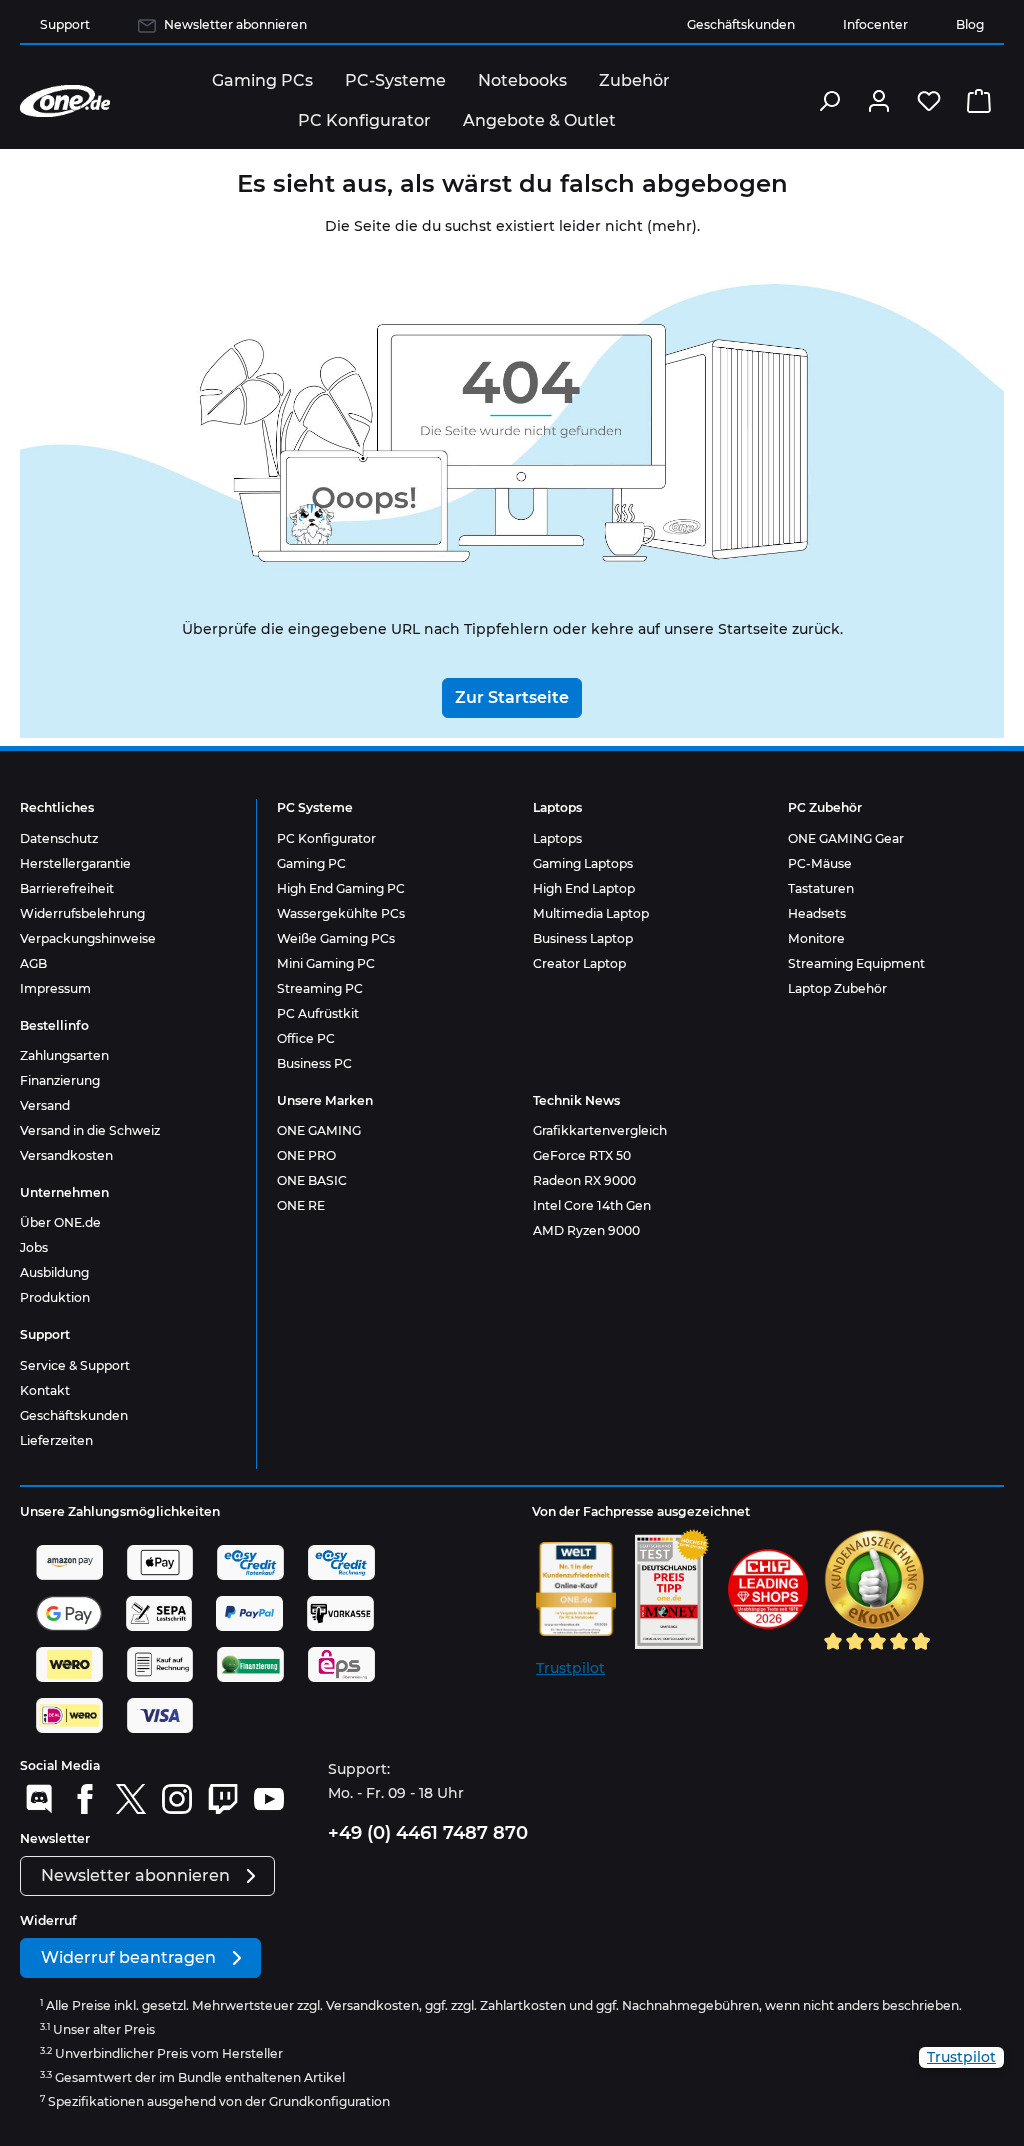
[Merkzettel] (929, 101)
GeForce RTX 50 (582, 1155)
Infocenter (875, 24)
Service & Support (75, 1365)
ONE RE (301, 1205)
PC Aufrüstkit (318, 1013)
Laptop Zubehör (837, 988)
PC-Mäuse (820, 863)
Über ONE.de (60, 1222)
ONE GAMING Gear (846, 838)
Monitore (816, 938)
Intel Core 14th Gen (592, 1205)
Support (65, 24)
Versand (45, 1105)
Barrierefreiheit (67, 888)
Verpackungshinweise (88, 938)
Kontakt (45, 1390)
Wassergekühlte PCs (341, 913)
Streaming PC (320, 988)
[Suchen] (829, 101)
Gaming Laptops (583, 863)
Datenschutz (59, 838)
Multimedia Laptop (591, 913)
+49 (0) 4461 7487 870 (428, 1833)
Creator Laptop (579, 963)
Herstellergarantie (75, 863)
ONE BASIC (312, 1180)
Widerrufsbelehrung (82, 913)
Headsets (817, 913)
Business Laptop (583, 938)
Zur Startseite (512, 697)
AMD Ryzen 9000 (586, 1230)
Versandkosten (66, 1155)
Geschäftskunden (741, 24)
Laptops (557, 838)
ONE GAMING (319, 1130)
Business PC (314, 1063)
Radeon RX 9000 (584, 1180)
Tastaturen (821, 888)
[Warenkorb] (979, 101)
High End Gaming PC (341, 888)
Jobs (34, 1247)
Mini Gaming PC (326, 963)
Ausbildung (54, 1272)
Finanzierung (60, 1080)
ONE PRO (306, 1155)
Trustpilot (570, 1668)
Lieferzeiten (56, 1440)
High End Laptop (584, 888)
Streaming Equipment (856, 963)
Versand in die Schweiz (90, 1130)
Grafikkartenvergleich (600, 1130)
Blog (970, 24)
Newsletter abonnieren (235, 24)
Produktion (55, 1297)
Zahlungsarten (64, 1055)
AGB (33, 963)
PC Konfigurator (326, 838)
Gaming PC (311, 863)
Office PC (306, 1038)
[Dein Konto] (879, 101)
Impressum (55, 988)
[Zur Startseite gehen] (65, 101)
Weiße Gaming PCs (336, 938)
